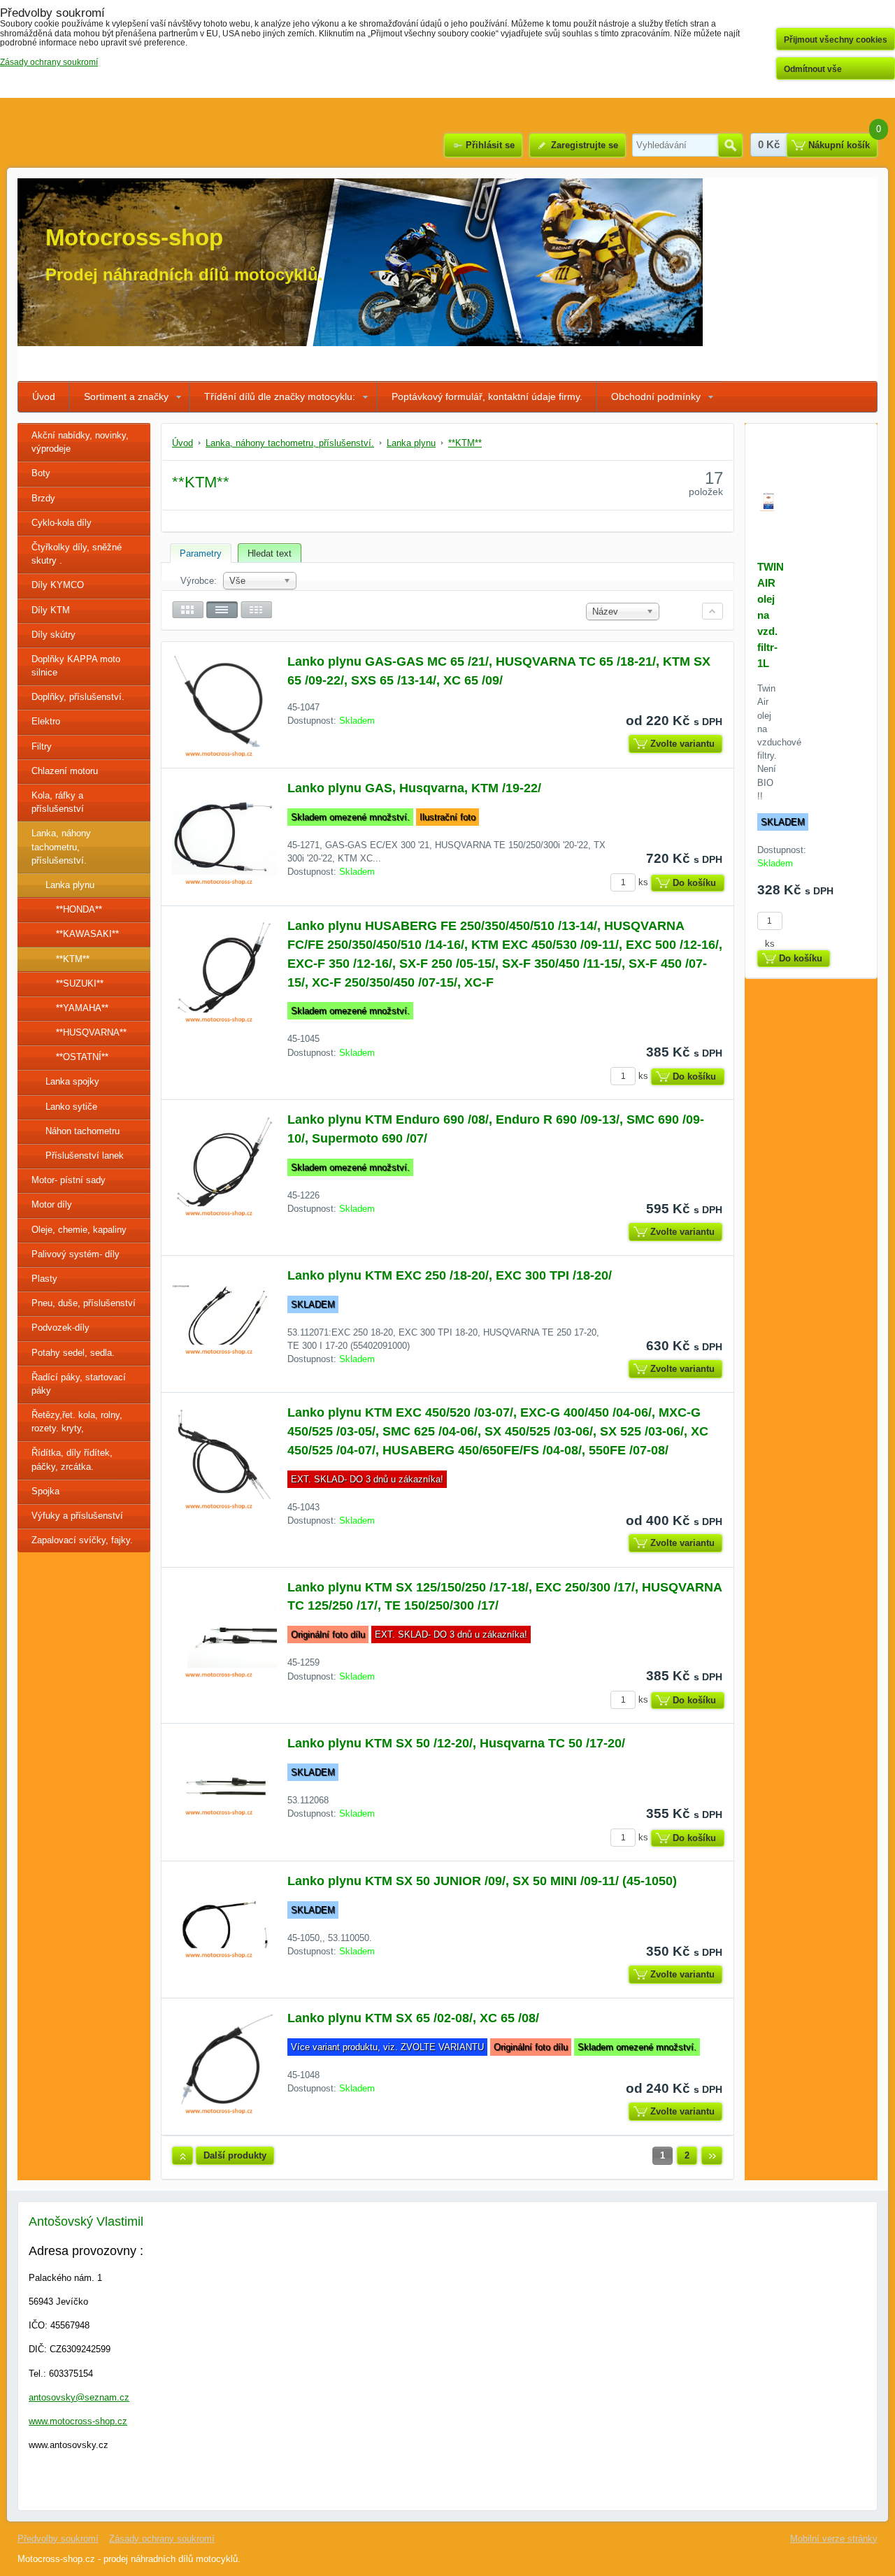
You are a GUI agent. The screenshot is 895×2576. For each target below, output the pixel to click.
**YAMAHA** (82, 1008)
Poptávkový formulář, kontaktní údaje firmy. (487, 396)
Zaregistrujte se (585, 145)
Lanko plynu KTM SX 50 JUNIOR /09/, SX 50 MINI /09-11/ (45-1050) (482, 1881)
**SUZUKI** (80, 983)
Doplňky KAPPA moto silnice (76, 666)
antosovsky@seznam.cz (79, 2397)
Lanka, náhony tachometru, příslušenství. (61, 846)
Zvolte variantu (682, 744)
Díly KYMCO (58, 585)
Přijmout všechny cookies (836, 40)
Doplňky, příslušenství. (78, 697)
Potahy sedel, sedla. (73, 1353)
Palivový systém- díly (76, 1254)
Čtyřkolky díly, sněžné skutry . (77, 554)
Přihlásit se (490, 145)
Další (712, 2156)
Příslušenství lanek (85, 1155)
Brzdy (43, 498)
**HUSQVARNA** (91, 1032)
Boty (41, 473)
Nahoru (182, 2156)
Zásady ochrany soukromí (162, 2539)
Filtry (42, 746)
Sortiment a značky (126, 396)
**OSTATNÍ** (82, 1057)
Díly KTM (51, 610)
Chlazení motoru (65, 771)
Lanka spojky (72, 1081)
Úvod (44, 396)
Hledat (730, 145)
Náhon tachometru (83, 1131)
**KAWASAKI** (87, 934)
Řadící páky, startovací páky (79, 1384)
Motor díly (52, 1204)
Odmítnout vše (813, 69)
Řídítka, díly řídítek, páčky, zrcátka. (72, 1459)
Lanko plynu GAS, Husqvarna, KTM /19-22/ (414, 788)
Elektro (46, 721)
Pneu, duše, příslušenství (84, 1303)
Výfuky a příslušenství (77, 1516)
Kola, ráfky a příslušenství (58, 802)
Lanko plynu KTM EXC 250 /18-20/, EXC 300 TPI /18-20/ (450, 1275)
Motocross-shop (134, 237)
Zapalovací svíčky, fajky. (82, 1540)
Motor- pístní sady (69, 1180)
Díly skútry (53, 635)
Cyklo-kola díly (62, 523)
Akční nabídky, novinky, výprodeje (80, 442)
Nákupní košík (839, 145)
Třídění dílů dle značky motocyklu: (280, 396)
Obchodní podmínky (656, 396)
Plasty (44, 1279)
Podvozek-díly (60, 1328)
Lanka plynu (70, 885)
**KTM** (73, 959)
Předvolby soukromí (58, 2539)
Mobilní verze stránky (834, 2539)
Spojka (45, 1491)
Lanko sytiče (71, 1107)
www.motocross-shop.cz (78, 2421)
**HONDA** (79, 909)
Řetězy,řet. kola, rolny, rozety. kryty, (77, 1422)
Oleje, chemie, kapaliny (79, 1230)
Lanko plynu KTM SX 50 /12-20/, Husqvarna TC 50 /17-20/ (456, 1743)
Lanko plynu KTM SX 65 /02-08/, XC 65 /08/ (413, 2018)
